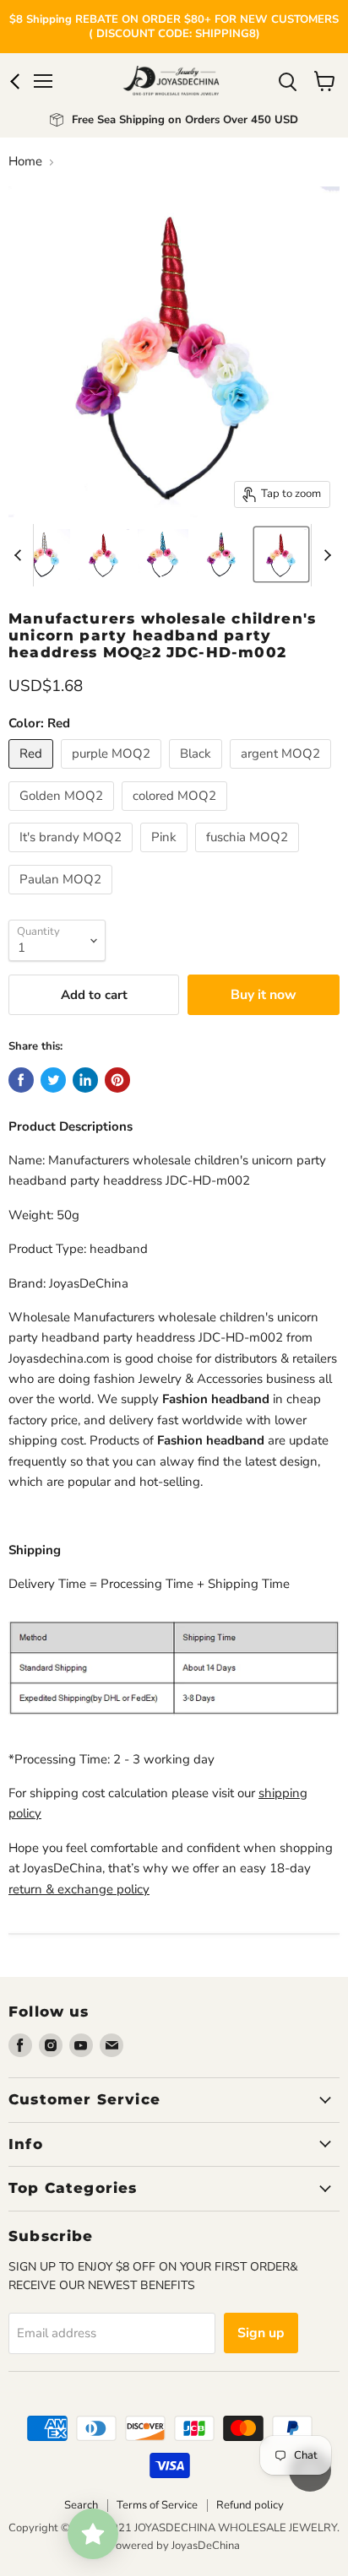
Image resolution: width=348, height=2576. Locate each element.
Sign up (261, 2333)
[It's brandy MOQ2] (73, 856)
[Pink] (166, 856)
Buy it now (264, 995)
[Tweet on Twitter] (53, 1080)
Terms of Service (157, 2505)
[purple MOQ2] (113, 773)
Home (25, 162)
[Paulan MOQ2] (63, 899)
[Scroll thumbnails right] (324, 555)
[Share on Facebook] (21, 1080)
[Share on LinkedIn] (85, 1080)
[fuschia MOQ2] (249, 856)
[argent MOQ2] (283, 773)
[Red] (33, 773)
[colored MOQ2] (177, 815)
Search (81, 2505)
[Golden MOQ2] (63, 815)
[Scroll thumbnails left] (20, 555)
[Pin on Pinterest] (117, 1080)
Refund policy (250, 2505)
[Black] (198, 773)
